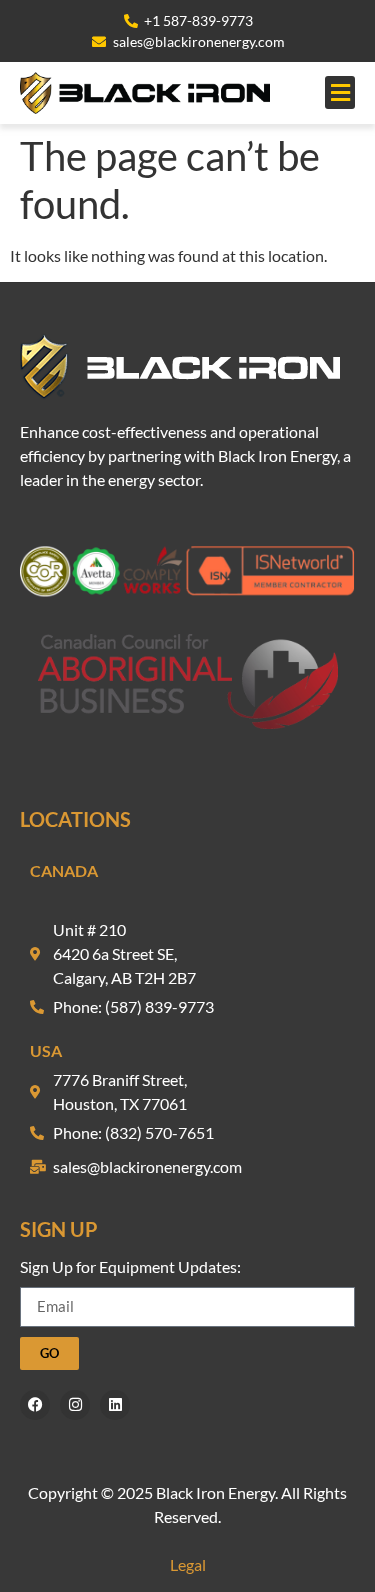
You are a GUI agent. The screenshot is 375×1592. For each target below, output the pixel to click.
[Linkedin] (115, 1405)
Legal (188, 1564)
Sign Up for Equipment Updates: (130, 1267)
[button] (340, 92)
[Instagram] (75, 1405)
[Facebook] (35, 1405)
